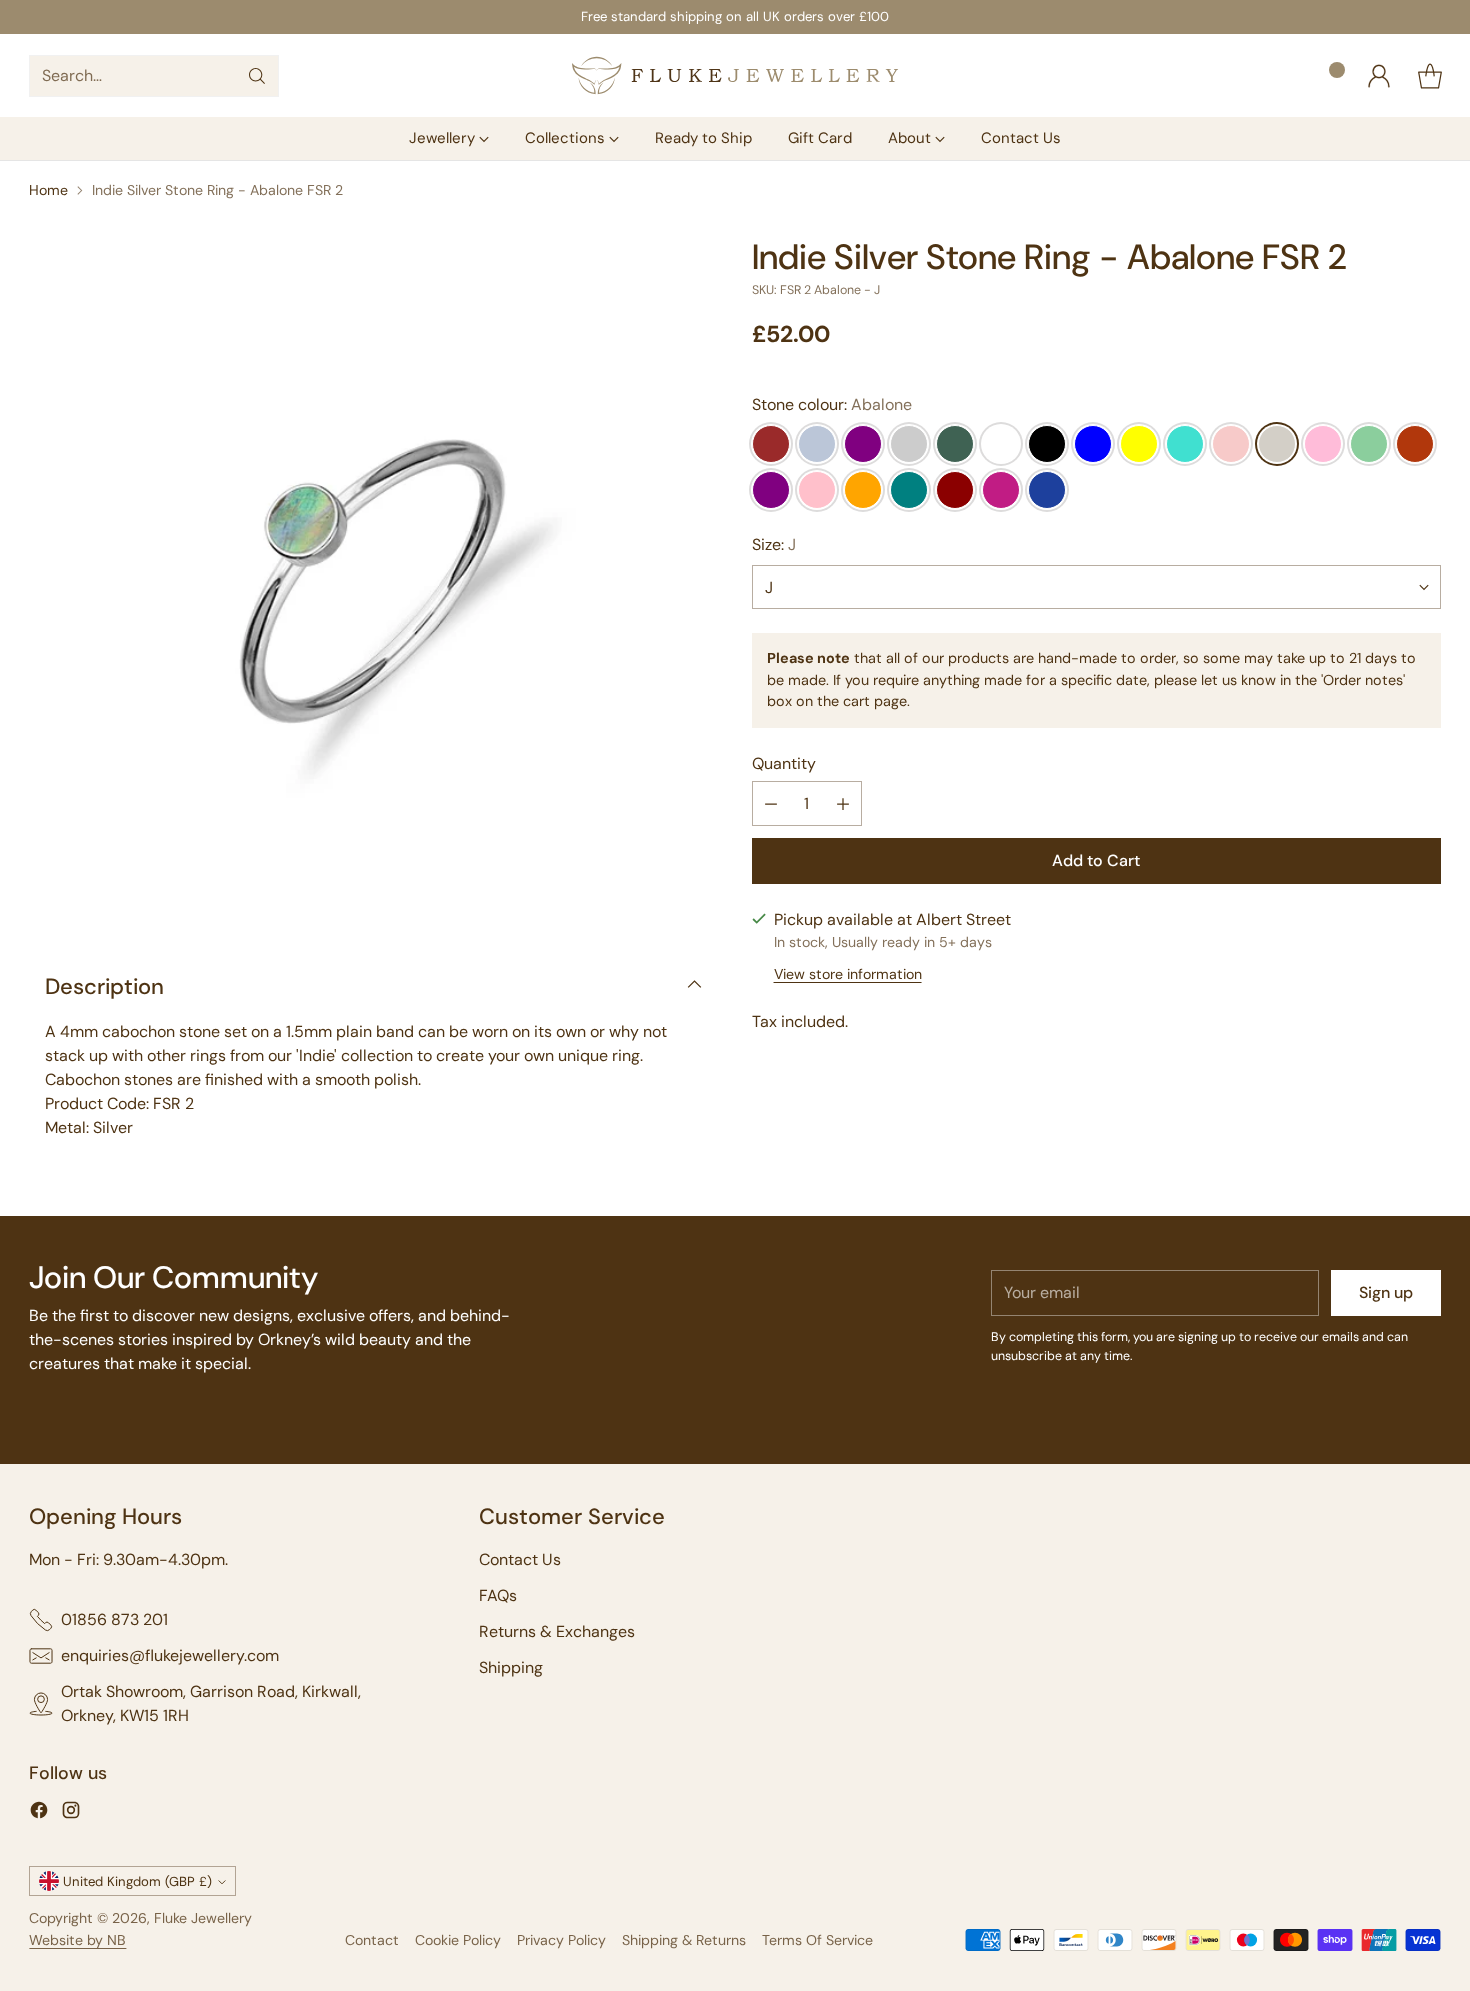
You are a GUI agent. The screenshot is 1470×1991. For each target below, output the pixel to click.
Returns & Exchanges (557, 1631)
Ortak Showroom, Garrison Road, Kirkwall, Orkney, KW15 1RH (211, 1703)
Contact (372, 1940)
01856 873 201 (114, 1619)
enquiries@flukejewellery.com (170, 1655)
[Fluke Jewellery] (735, 75)
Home (48, 190)
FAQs (498, 1595)
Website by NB (77, 1940)
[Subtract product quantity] (771, 803)
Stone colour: (832, 404)
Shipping (511, 1667)
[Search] (257, 76)
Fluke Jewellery (203, 1918)
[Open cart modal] (1430, 76)
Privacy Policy (561, 1940)
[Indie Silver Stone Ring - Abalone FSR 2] (373, 581)
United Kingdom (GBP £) (137, 1881)
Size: (774, 544)
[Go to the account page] (1379, 76)
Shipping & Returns (684, 1940)
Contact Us (520, 1559)
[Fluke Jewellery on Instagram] (71, 1813)
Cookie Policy (458, 1940)
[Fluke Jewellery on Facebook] (39, 1813)
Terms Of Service (817, 1940)
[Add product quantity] (843, 803)
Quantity (784, 763)
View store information (848, 974)
